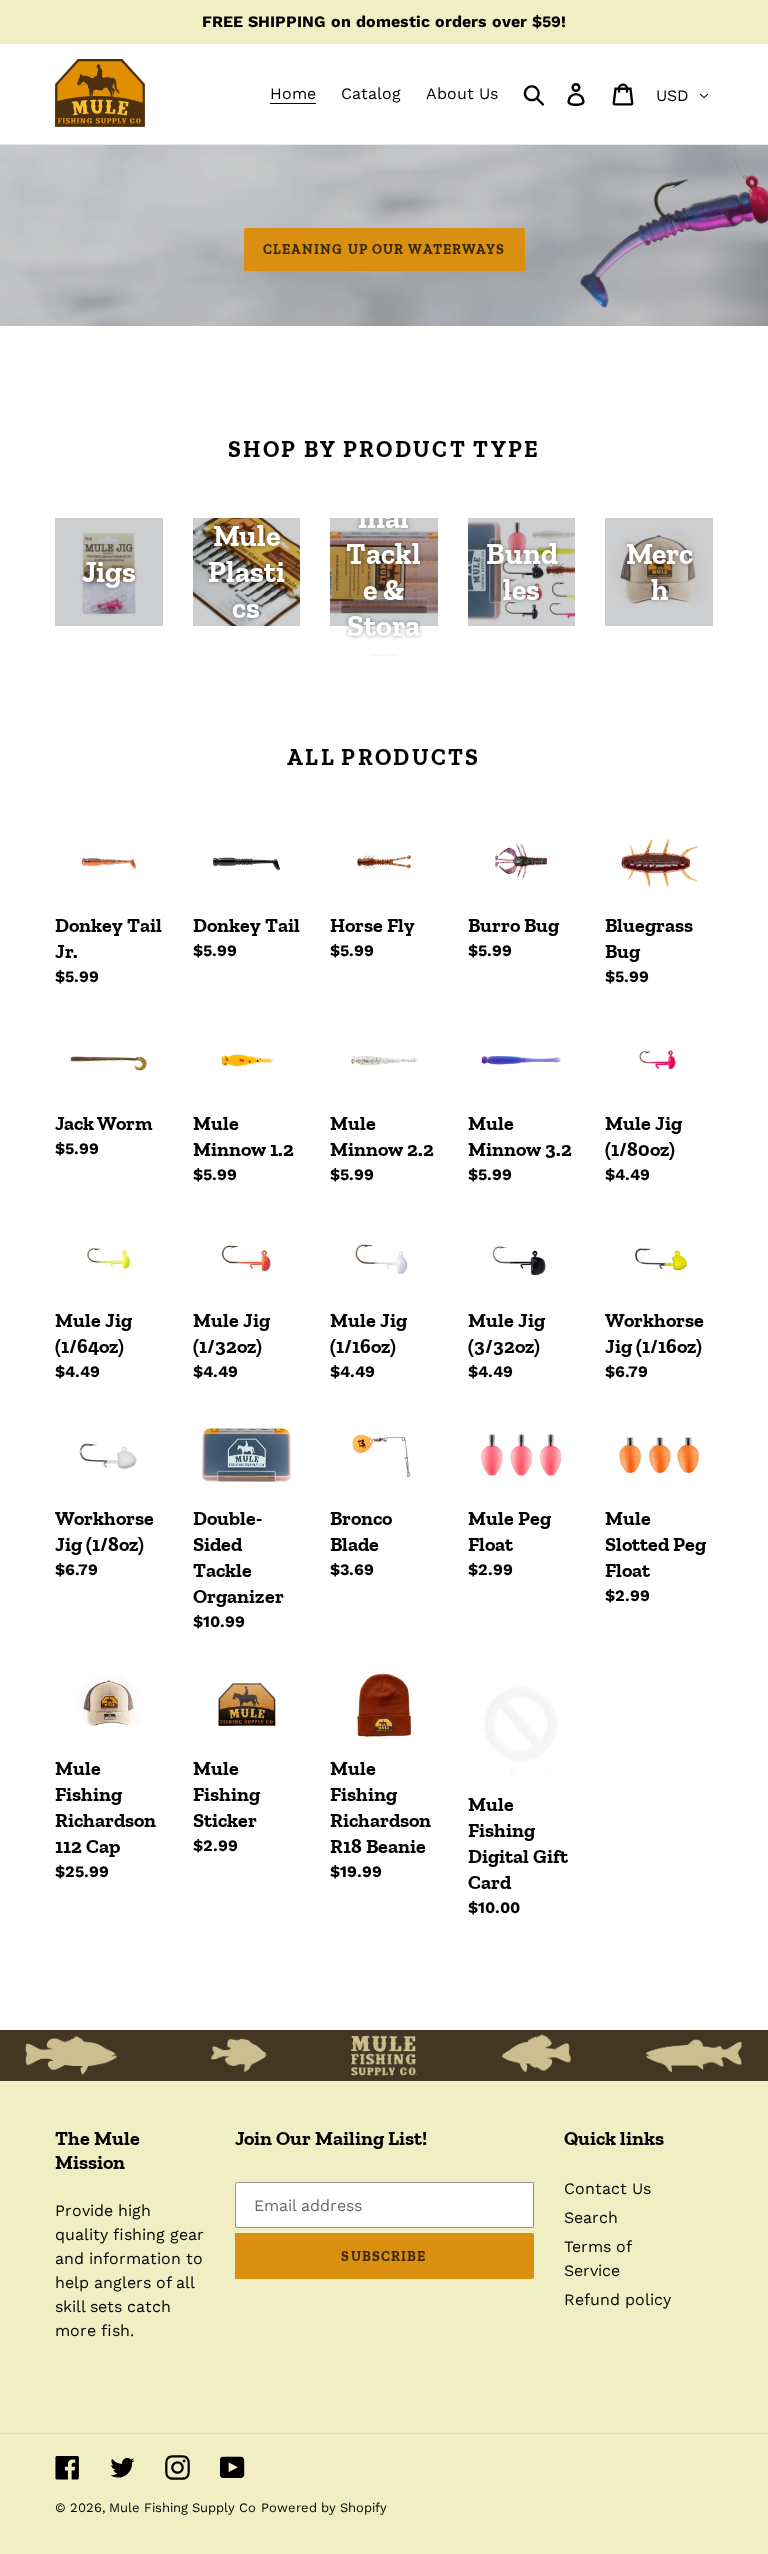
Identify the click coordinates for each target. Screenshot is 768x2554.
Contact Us (607, 2188)
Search (591, 2217)
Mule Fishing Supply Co (182, 2507)
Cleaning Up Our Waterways (384, 249)
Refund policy (617, 2299)
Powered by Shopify (324, 2507)
